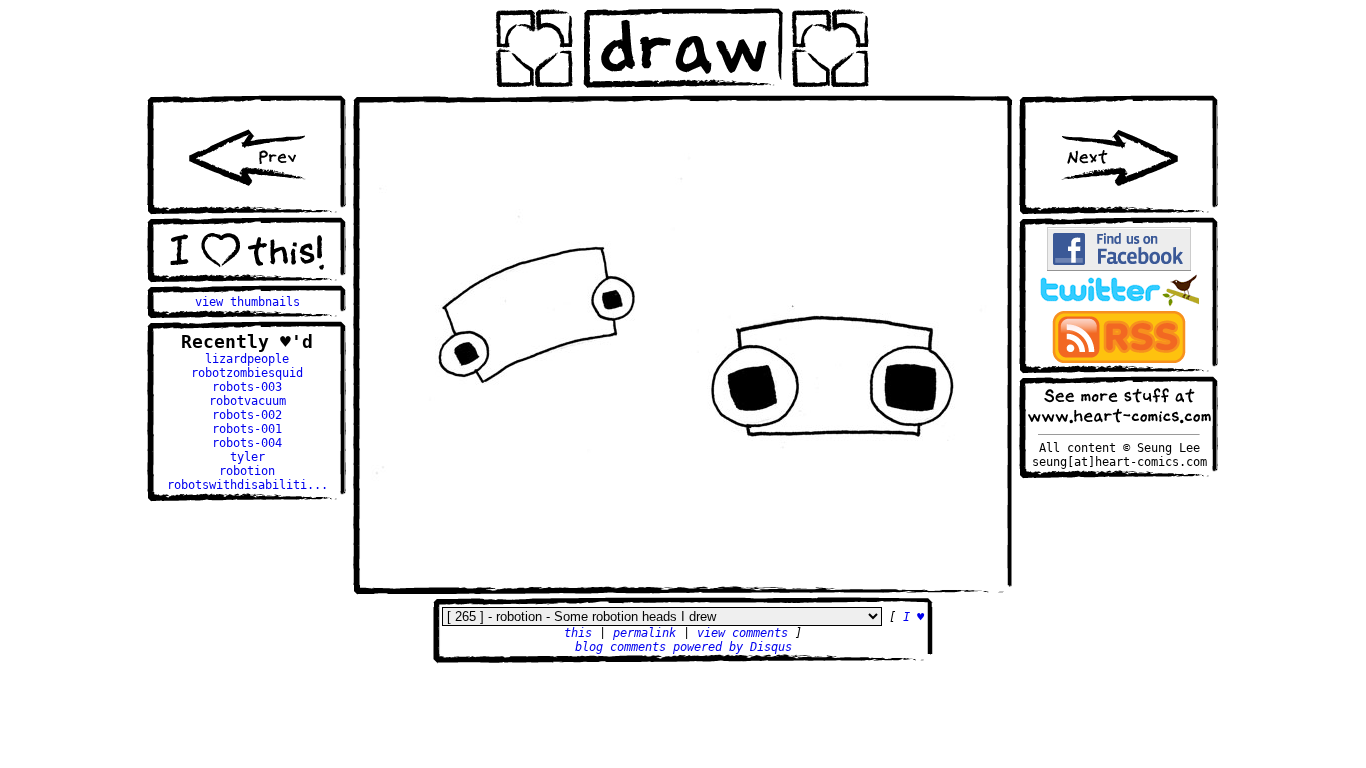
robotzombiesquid (247, 373)
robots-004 (247, 443)
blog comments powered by (683, 647)
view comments (742, 633)
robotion (247, 471)
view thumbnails (247, 302)
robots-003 (247, 387)
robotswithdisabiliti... (247, 485)
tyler (247, 457)
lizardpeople (247, 359)
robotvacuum (247, 401)
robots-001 (247, 429)
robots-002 (247, 415)
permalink (644, 633)
